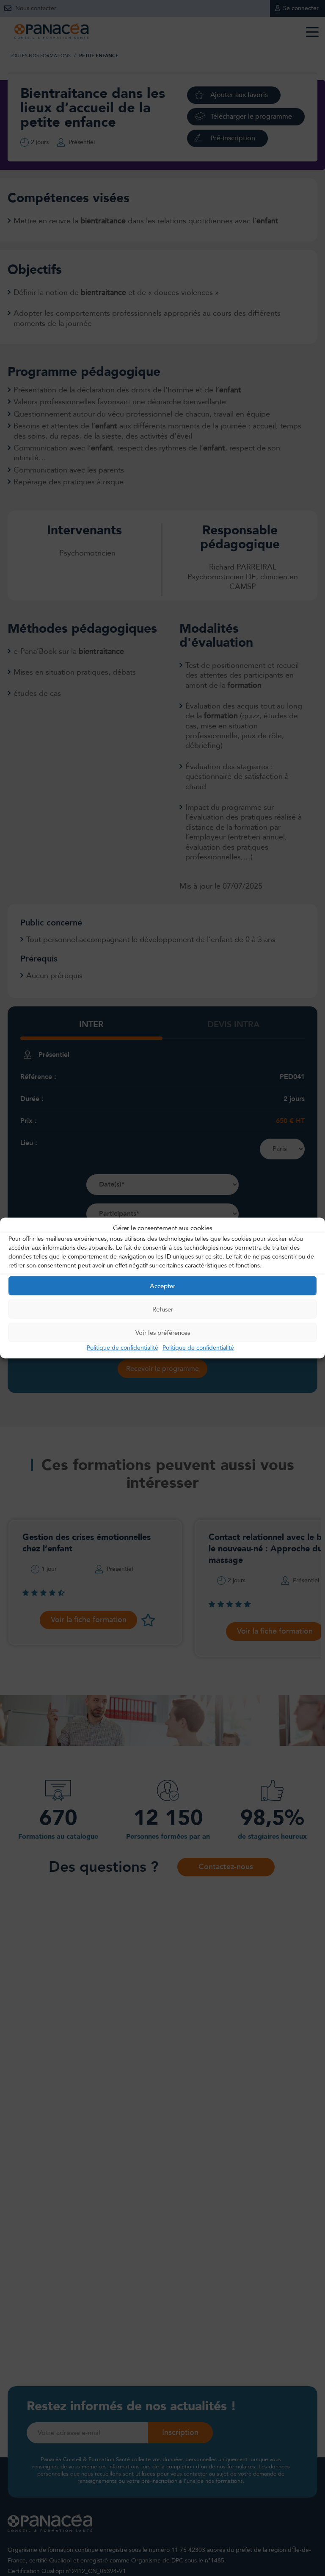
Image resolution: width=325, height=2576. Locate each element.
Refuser (163, 1309)
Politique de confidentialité (123, 1348)
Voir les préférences (163, 1332)
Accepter (162, 1286)
